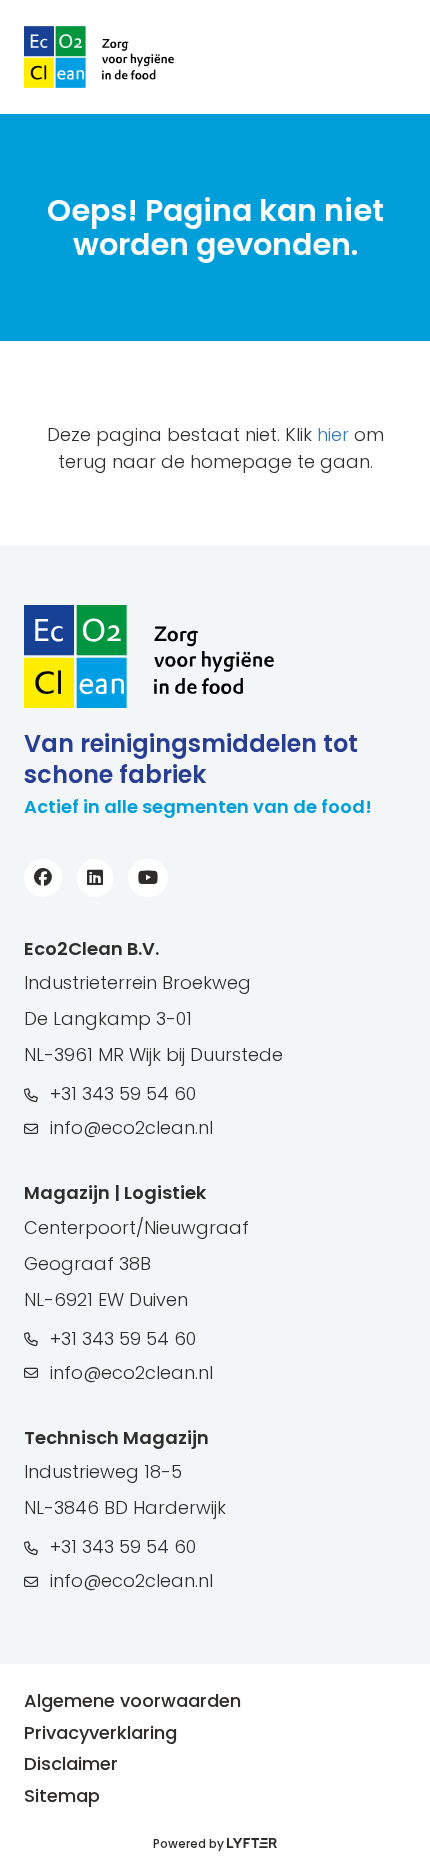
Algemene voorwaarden (132, 1700)
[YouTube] (153, 877)
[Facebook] (48, 877)
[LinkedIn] (100, 877)
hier (333, 434)
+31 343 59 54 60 (123, 1093)
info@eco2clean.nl (131, 1127)
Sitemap (62, 1795)
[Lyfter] (252, 1843)
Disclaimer (71, 1763)
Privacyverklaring (100, 1732)
